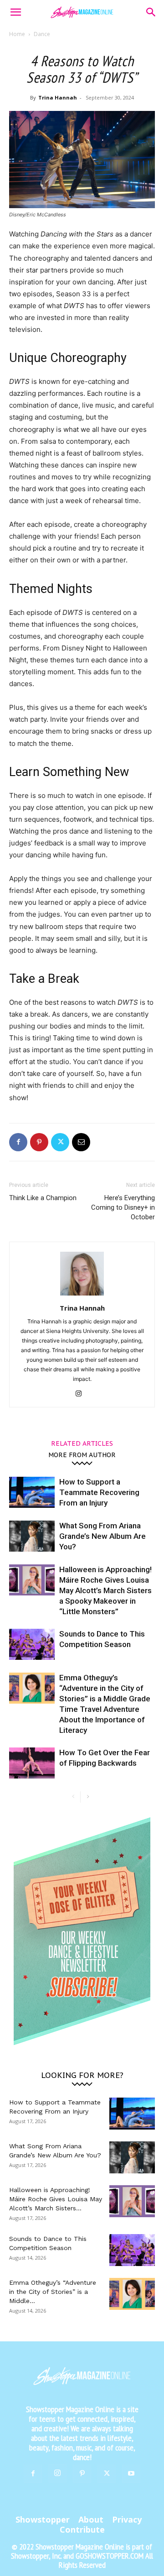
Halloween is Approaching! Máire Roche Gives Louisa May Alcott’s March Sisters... (56, 2199)
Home (17, 34)
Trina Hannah (58, 97)
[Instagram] (82, 1394)
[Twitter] (60, 1142)
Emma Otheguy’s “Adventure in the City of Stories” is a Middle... (53, 2292)
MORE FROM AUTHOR (82, 1454)
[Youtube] (131, 2474)
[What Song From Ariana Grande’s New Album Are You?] (32, 1536)
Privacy (127, 2519)
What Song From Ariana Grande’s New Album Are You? (102, 1536)
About (91, 2519)
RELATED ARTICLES (82, 1443)
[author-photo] (82, 1295)
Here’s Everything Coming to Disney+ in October (123, 1207)
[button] (15, 12)
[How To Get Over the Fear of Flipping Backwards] (32, 1763)
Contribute (82, 2529)
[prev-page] (73, 1797)
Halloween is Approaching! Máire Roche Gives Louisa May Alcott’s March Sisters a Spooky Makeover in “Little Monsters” (105, 1590)
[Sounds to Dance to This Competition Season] (32, 1645)
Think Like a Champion (43, 1198)
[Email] (81, 1142)
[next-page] (88, 1797)
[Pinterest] (39, 1142)
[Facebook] (18, 1142)
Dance (42, 34)
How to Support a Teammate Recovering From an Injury (99, 1492)
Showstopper (43, 2519)
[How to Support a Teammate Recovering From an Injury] (32, 1493)
